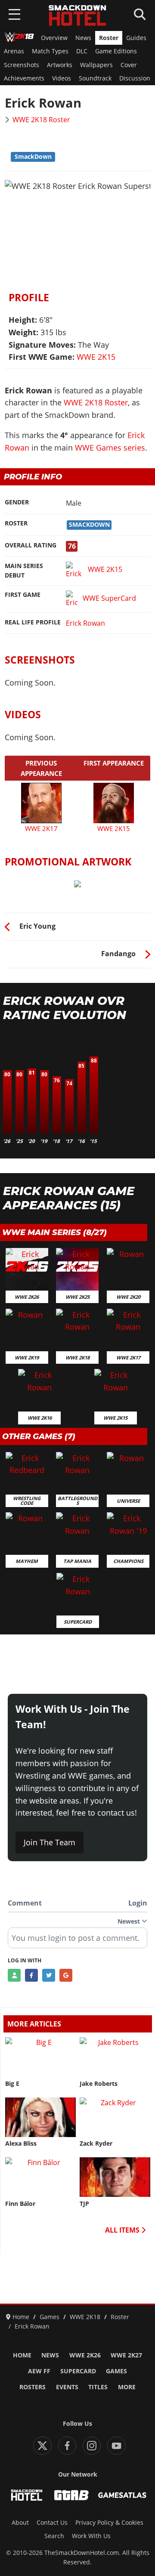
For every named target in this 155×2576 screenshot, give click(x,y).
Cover (129, 65)
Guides (136, 38)
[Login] (14, 1975)
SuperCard (78, 2371)
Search (54, 2536)
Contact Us (52, 2523)
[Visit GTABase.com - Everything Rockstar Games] (71, 2495)
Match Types (50, 51)
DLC (82, 51)
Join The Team (50, 1842)
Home (22, 2355)
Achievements (24, 78)
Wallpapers (96, 65)
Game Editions (116, 51)
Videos (62, 78)
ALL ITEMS (123, 2230)
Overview (54, 38)
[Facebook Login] (31, 1975)
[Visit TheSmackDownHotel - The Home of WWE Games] (27, 2495)
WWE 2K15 (96, 357)
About (20, 2523)
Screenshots (22, 65)
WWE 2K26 (85, 2355)
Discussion (135, 78)
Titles (98, 2387)
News (83, 38)
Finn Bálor (20, 2204)
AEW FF (39, 2371)
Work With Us (91, 2536)
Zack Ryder (96, 2144)
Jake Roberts (99, 2084)
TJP (84, 2204)
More (127, 2387)
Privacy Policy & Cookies (109, 2523)
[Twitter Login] (49, 1975)
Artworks (60, 65)
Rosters (33, 2387)
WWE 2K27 (126, 2355)
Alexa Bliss (21, 2144)
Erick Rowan (85, 623)
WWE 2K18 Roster (41, 120)
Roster (109, 38)
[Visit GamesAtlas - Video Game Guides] (122, 2495)
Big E (12, 2084)
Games (116, 2371)
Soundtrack (95, 78)
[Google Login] (66, 1975)
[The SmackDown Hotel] (77, 15)
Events (67, 2387)
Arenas (14, 51)
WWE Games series (110, 448)
